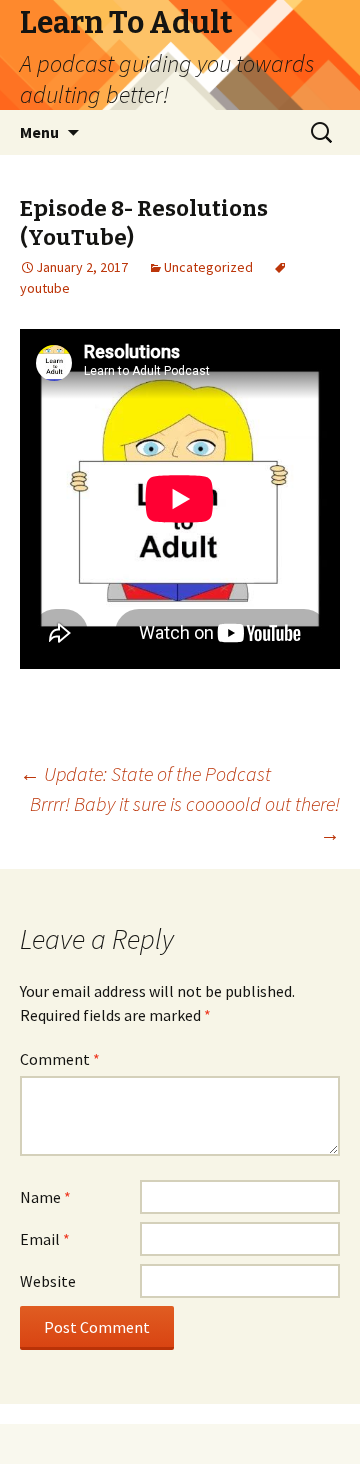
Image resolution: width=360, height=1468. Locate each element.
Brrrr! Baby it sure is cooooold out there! (185, 818)
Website (48, 1281)
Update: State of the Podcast (145, 773)
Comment (60, 1059)
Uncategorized (208, 267)
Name (45, 1197)
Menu (39, 132)
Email (45, 1239)
